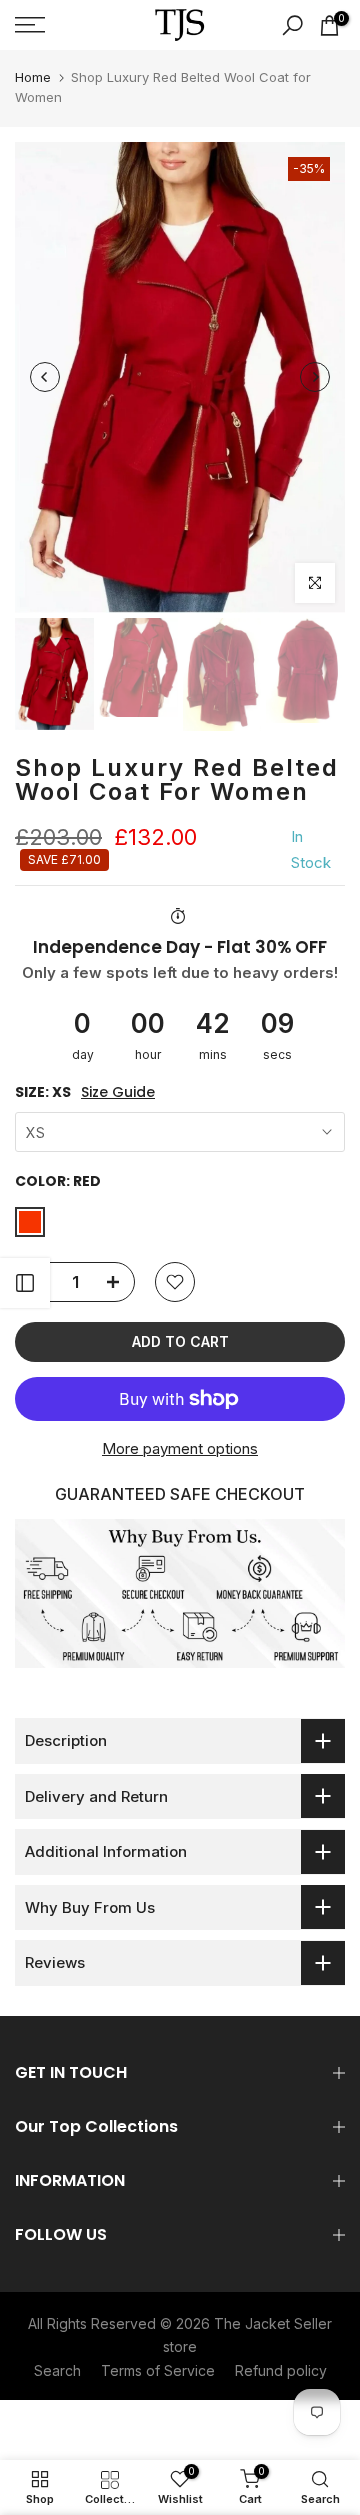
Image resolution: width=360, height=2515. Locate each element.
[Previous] (45, 377)
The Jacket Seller (273, 2323)
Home (33, 77)
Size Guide (118, 1092)
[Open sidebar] (25, 1283)
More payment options (180, 1448)
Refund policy (281, 2370)
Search (57, 2370)
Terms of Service (158, 2370)
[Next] (315, 377)
